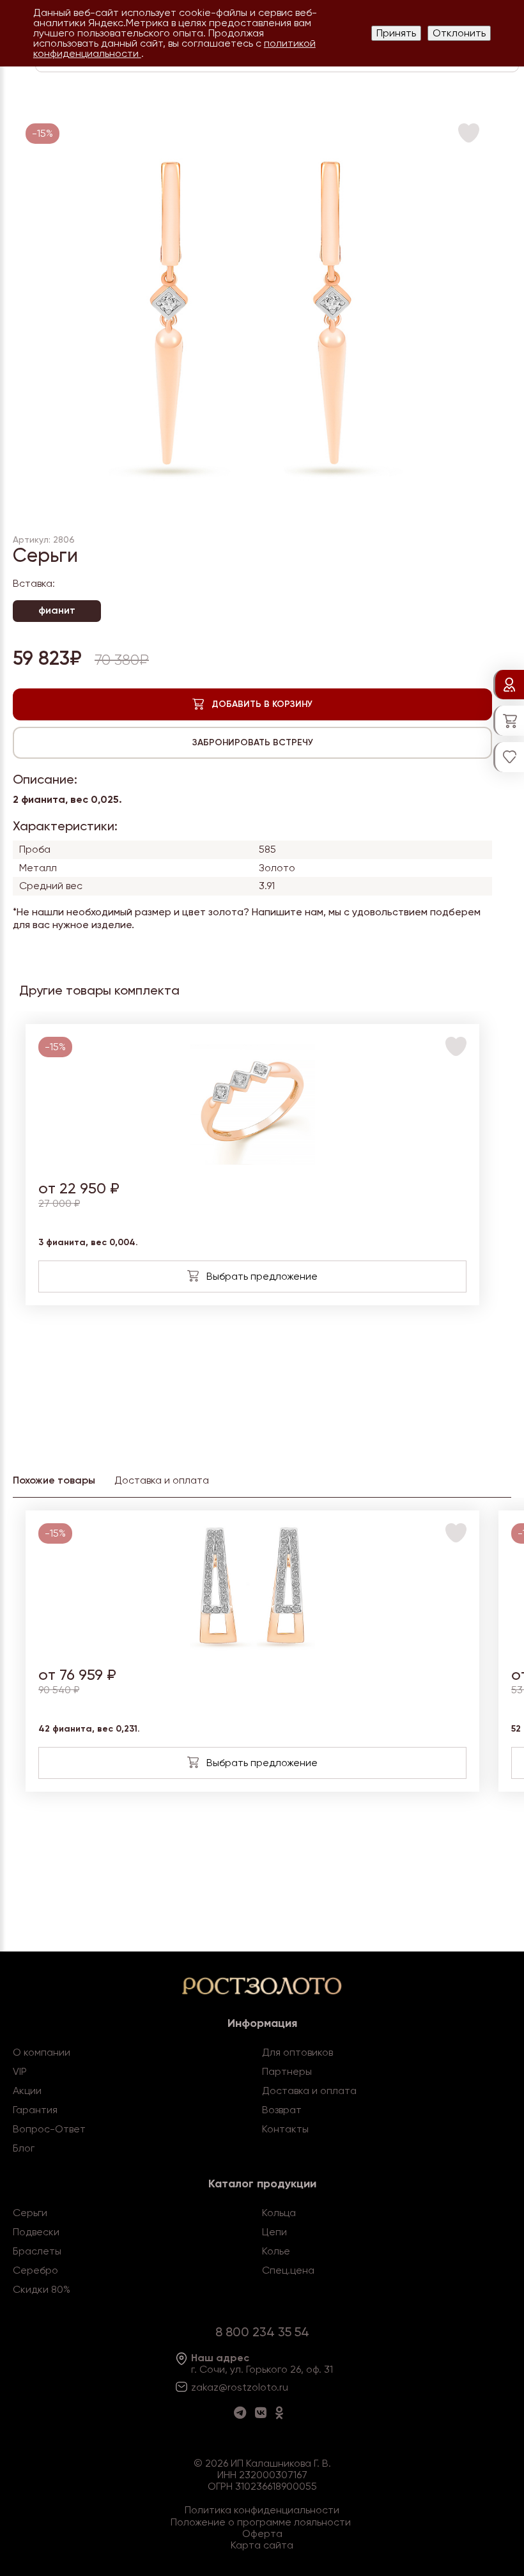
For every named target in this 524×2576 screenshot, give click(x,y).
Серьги (30, 2213)
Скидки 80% (42, 2289)
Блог (24, 2148)
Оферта (262, 2533)
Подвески (36, 2232)
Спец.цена (288, 2270)
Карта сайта (262, 2545)
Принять (396, 33)
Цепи (274, 2232)
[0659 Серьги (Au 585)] (253, 1648)
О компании (42, 2052)
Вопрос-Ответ (49, 2129)
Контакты (285, 2129)
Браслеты (37, 2251)
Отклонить (459, 33)
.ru (282, 2387)
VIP (20, 2071)
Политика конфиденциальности (262, 2510)
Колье (276, 2251)
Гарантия (35, 2110)
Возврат (282, 2110)
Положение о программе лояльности (261, 2522)
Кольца (279, 2213)
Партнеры (287, 2071)
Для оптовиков (297, 2052)
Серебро (35, 2270)
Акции (27, 2091)
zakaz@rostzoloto (234, 2387)
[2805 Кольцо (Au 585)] (253, 1161)
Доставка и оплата (309, 2091)
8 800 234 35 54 (262, 2332)
